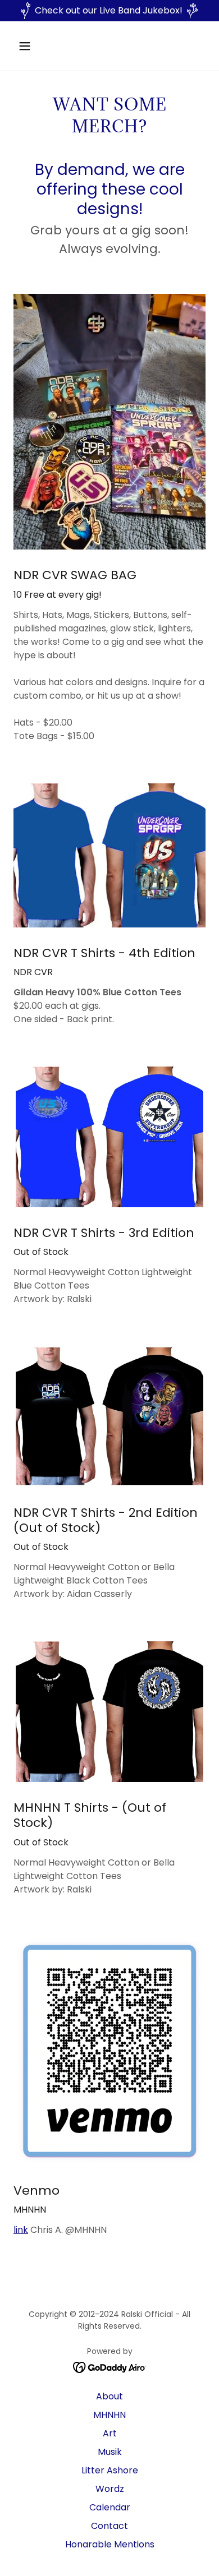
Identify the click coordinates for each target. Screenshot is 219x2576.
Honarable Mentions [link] (110, 2544)
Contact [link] (109, 2526)
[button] (35, 46)
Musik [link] (110, 2452)
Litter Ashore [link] (110, 2470)
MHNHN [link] (109, 2415)
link (21, 2230)
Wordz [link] (110, 2489)
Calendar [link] (110, 2507)
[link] (110, 2367)
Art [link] (110, 2433)
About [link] (109, 2396)
